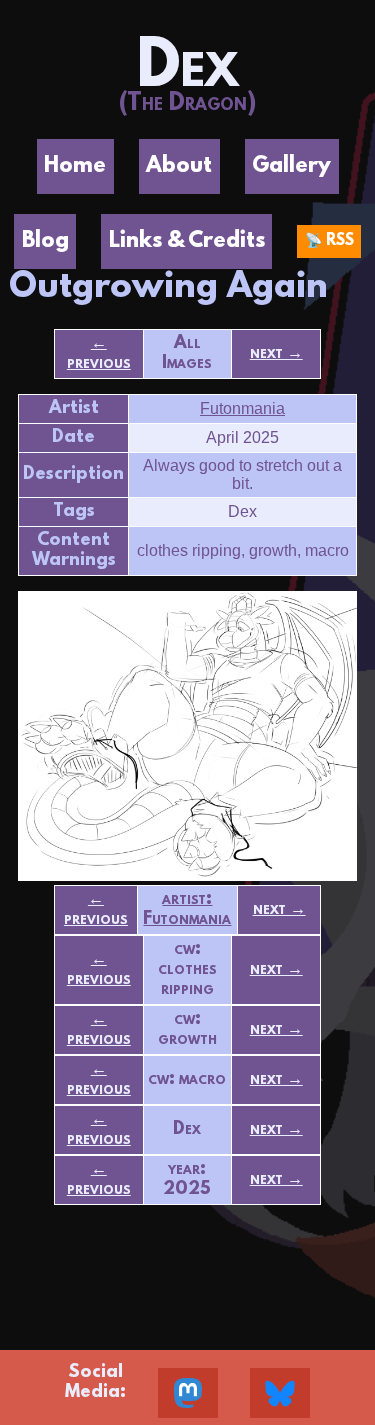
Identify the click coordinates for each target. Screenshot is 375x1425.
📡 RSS (329, 241)
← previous (99, 354)
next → (276, 354)
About (179, 166)
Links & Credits (187, 241)
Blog (45, 241)
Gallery (291, 166)
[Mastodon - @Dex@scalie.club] (188, 1393)
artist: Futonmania (187, 910)
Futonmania (242, 408)
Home (75, 166)
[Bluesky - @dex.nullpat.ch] (280, 1393)
